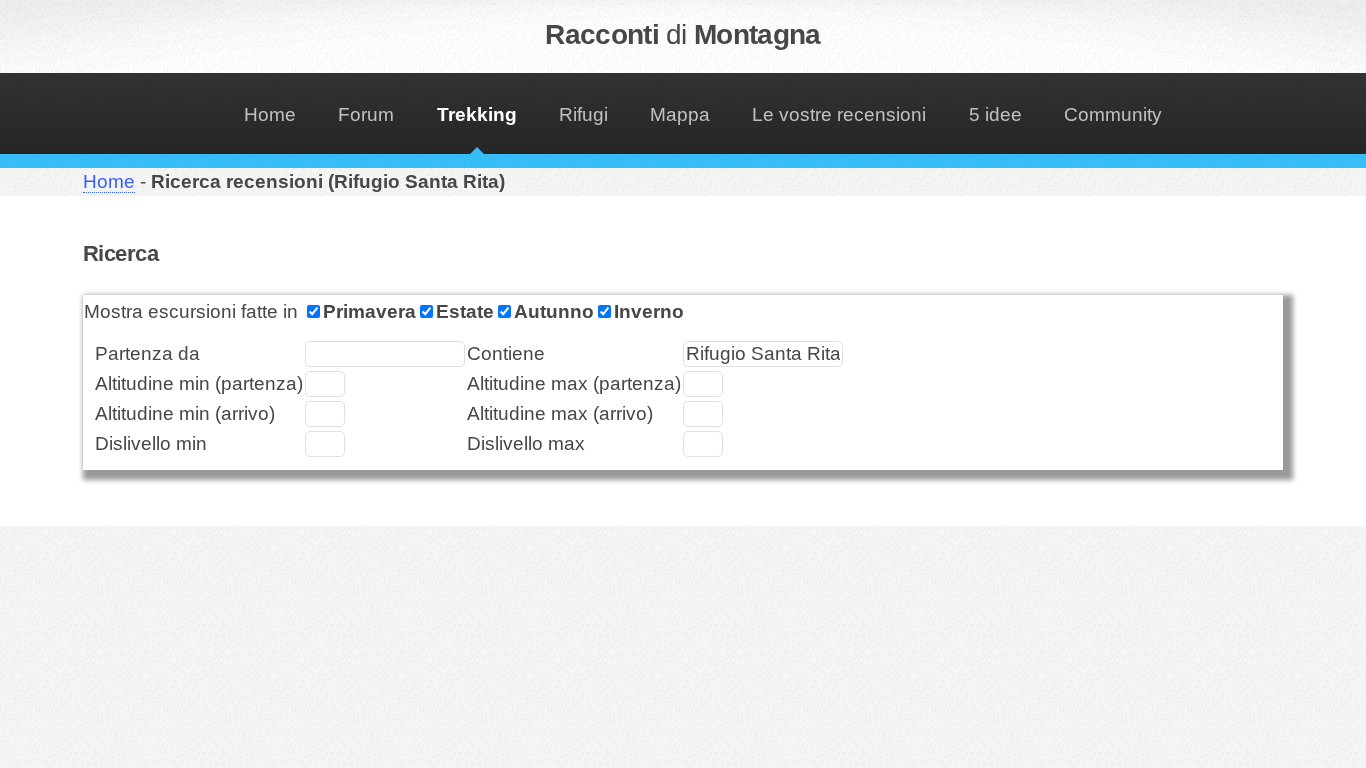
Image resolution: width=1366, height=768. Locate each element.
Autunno (554, 311)
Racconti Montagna (682, 34)
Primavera (369, 311)
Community (1113, 114)
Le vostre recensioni (839, 114)
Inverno (649, 311)
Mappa (680, 114)
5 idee (995, 114)
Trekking (477, 114)
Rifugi (583, 114)
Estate (465, 311)
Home (270, 114)
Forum (366, 114)
